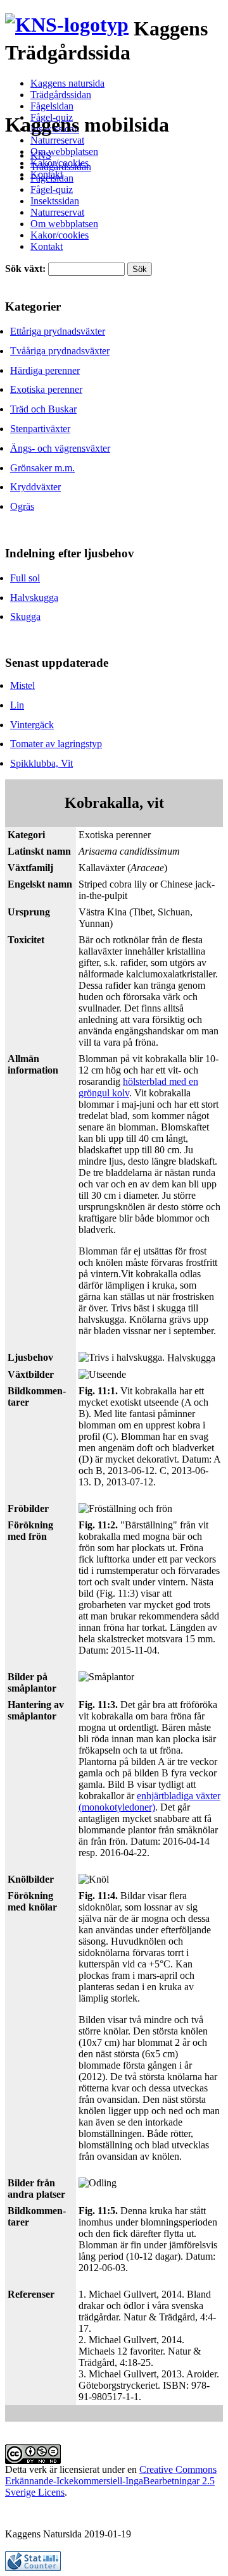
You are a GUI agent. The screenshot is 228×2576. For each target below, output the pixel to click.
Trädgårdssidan (61, 95)
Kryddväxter (35, 487)
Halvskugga (34, 598)
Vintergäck (32, 725)
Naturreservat (57, 140)
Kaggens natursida (67, 83)
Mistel (22, 685)
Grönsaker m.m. (42, 468)
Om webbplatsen (64, 152)
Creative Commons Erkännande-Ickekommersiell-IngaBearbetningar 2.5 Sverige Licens (111, 2481)
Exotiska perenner (46, 389)
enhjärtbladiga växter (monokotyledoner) (149, 1801)
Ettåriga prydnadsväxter (58, 331)
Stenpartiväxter (40, 429)
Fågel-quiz (52, 189)
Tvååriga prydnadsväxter (60, 351)
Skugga (25, 616)
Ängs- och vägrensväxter (60, 448)
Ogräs (22, 506)
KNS (41, 155)
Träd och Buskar (43, 409)
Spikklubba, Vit (41, 763)
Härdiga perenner (45, 370)
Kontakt (47, 246)
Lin (17, 705)
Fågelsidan (52, 106)
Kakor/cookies (60, 235)
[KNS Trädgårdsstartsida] (67, 29)
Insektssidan (55, 201)
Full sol (25, 578)
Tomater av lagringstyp (56, 744)
